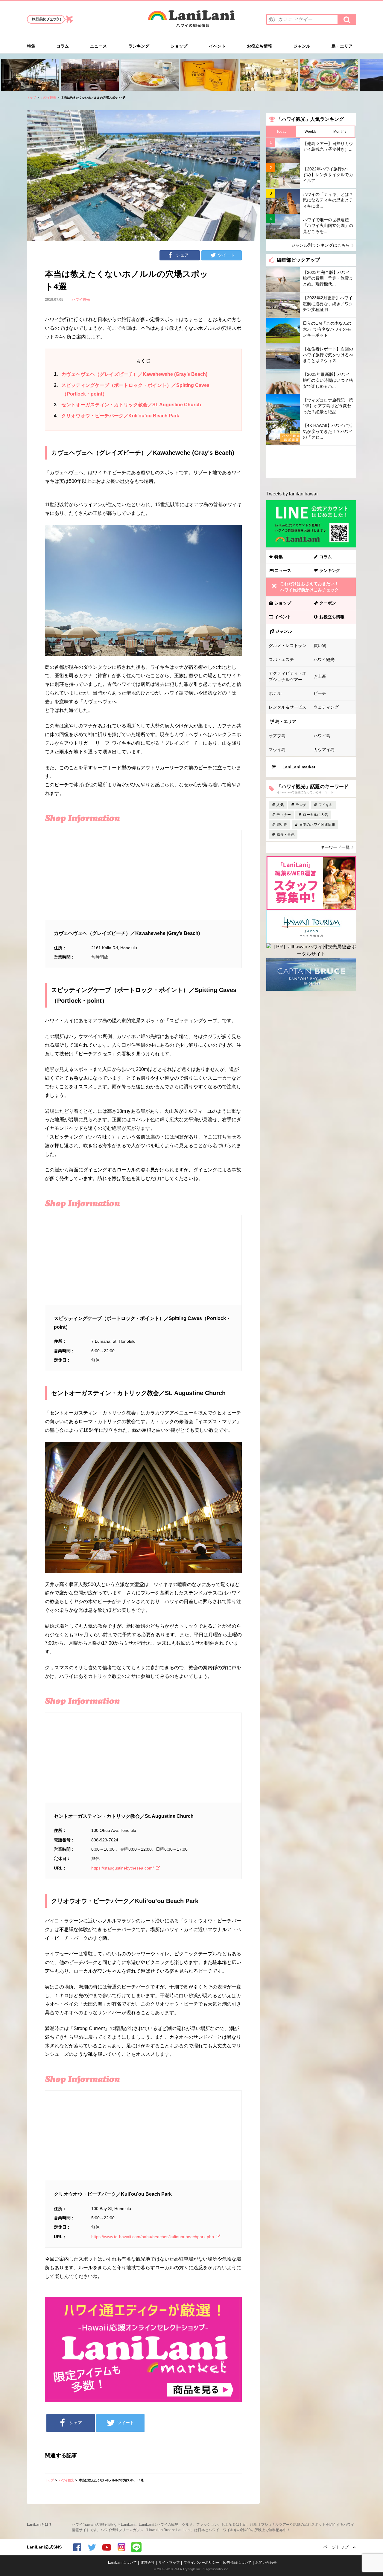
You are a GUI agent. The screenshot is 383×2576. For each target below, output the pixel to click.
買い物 (320, 645)
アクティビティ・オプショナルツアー (288, 676)
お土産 (320, 676)
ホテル (275, 693)
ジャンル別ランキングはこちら (320, 245)
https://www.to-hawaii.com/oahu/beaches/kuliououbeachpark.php (153, 2237)
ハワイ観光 (48, 98)
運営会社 (148, 2563)
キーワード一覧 (335, 847)
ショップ (179, 46)
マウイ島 (277, 750)
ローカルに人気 (315, 815)
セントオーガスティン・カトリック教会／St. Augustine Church (127, 405)
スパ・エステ (281, 660)
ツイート (226, 255)
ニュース (98, 46)
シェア (182, 255)
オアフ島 (277, 736)
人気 (280, 805)
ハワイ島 (322, 736)
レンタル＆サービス (288, 707)
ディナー (284, 815)
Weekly (311, 132)
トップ (31, 98)
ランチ (301, 805)
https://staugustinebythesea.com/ (123, 1868)
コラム (63, 46)
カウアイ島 (324, 750)
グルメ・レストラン (288, 645)
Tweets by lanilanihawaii (292, 494)
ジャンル (302, 46)
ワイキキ (326, 805)
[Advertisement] (311, 462)
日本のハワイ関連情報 (317, 825)
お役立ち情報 (259, 46)
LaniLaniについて (122, 2563)
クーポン (328, 603)
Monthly (340, 132)
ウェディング (326, 707)
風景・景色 (285, 834)
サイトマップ (169, 2563)
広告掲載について (237, 2563)
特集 (31, 46)
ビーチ (320, 693)
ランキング (139, 46)
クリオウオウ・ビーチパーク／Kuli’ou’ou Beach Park (117, 416)
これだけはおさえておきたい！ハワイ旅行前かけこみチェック (309, 587)
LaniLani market (299, 767)
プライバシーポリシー (201, 2563)
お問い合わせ (266, 2563)
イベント (217, 46)
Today (281, 132)
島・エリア (342, 46)
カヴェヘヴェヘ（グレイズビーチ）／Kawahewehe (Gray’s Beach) (131, 374)
